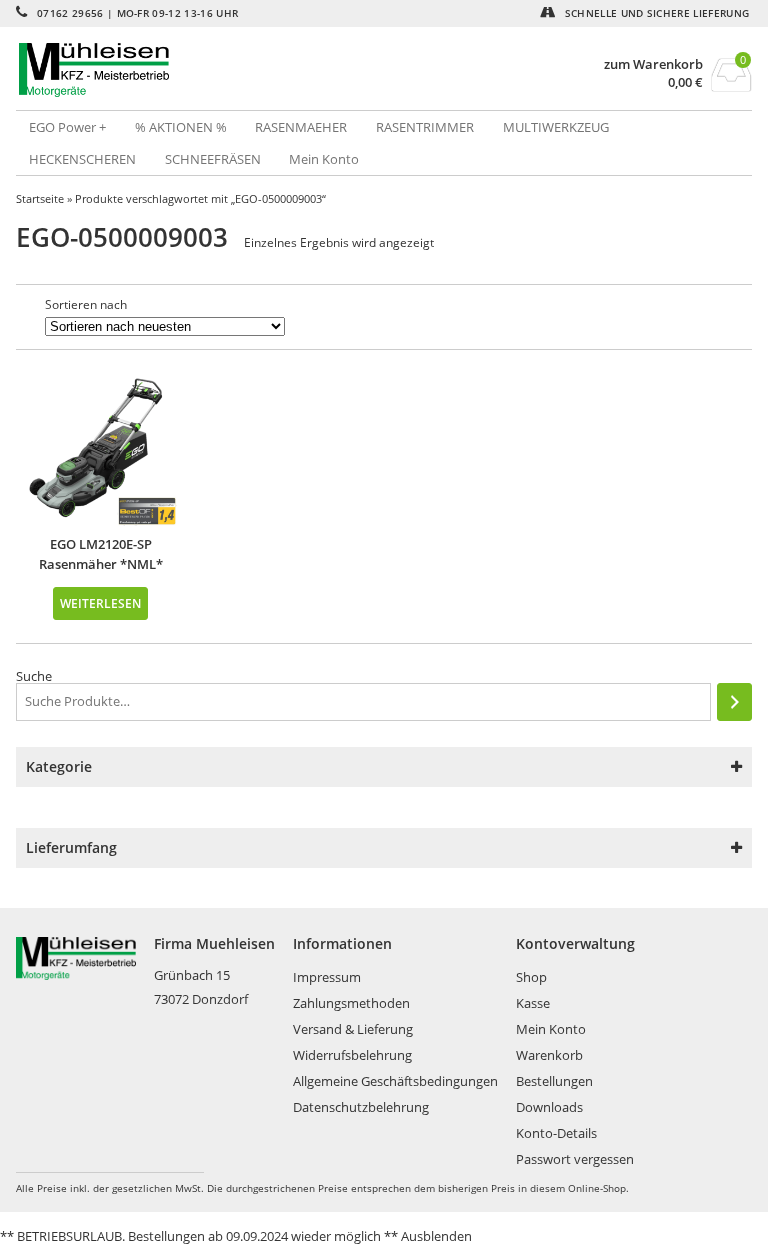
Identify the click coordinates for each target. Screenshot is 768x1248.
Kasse (533, 1003)
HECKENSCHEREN (82, 159)
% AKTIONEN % (181, 127)
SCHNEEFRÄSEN (213, 159)
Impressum (327, 977)
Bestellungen (554, 1081)
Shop (531, 977)
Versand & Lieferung (353, 1029)
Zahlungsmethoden (351, 1003)
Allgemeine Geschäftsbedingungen (395, 1081)
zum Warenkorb (653, 64)
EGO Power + (67, 127)
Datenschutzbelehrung (361, 1107)
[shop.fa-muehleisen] (200, 70)
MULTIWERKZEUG (556, 127)
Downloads (549, 1107)
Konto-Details (556, 1133)
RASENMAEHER (301, 127)
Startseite (40, 198)
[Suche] (734, 702)
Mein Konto (324, 159)
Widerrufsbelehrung (352, 1055)
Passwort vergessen (575, 1159)
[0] (731, 86)
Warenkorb (549, 1055)
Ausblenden (436, 1236)
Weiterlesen (100, 603)
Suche (34, 676)
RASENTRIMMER (425, 127)
